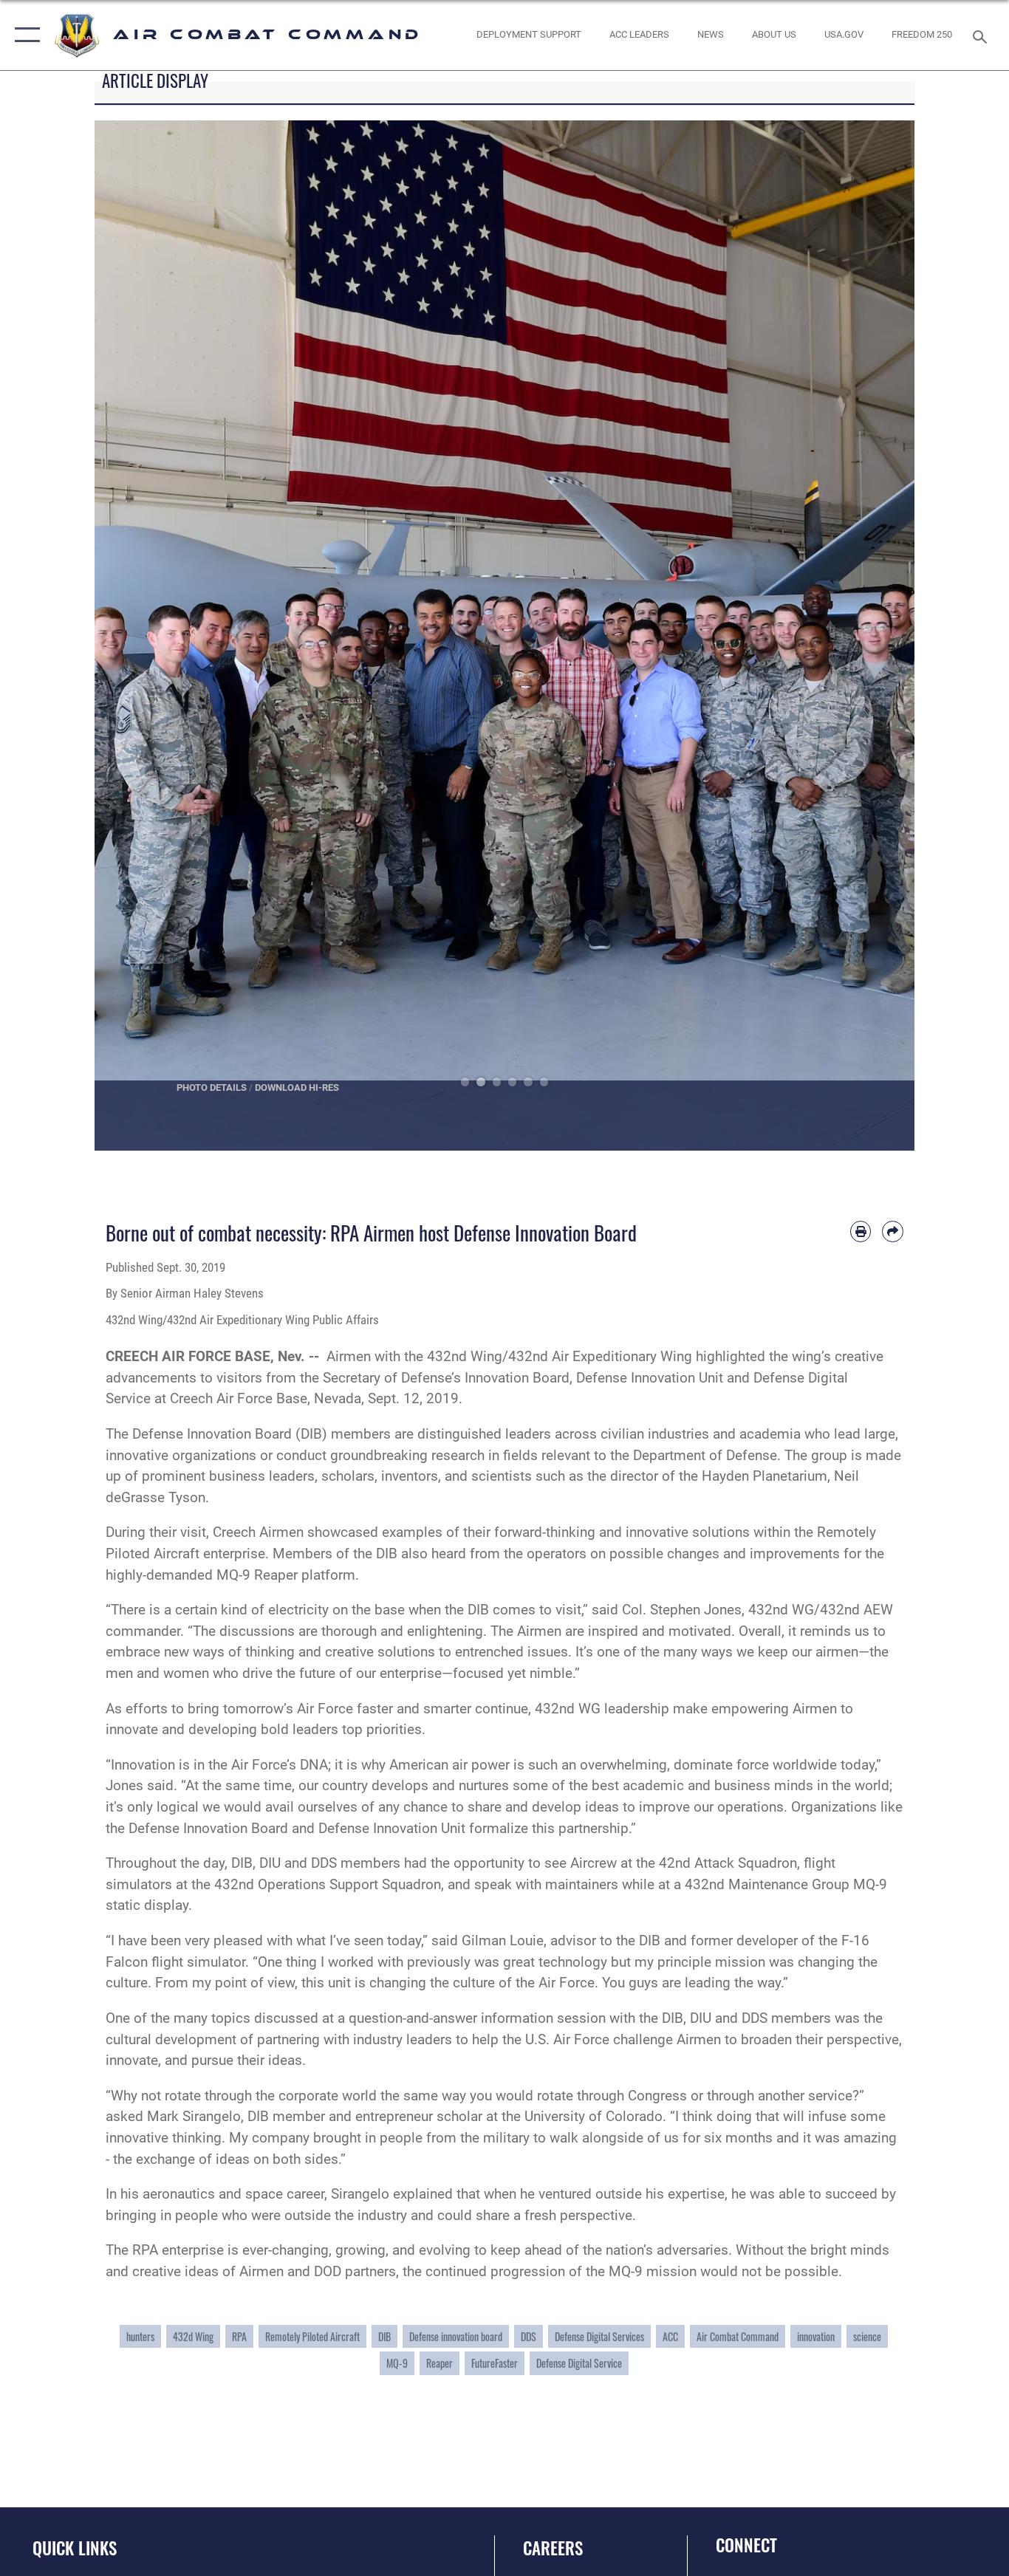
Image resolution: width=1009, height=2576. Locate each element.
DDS (529, 2336)
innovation (816, 2336)
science (867, 2336)
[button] (24, 35)
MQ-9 (397, 2363)
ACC (670, 2336)
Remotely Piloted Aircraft (312, 2336)
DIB (384, 2336)
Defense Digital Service (579, 2363)
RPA (239, 2336)
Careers (553, 2548)
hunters (140, 2336)
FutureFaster (495, 2363)
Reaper (439, 2363)
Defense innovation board (456, 2336)
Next (873, 636)
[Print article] (861, 1232)
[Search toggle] (982, 35)
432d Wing (193, 2336)
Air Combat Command (738, 2336)
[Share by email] (893, 1232)
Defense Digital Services (599, 2336)
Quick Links (75, 2548)
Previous (136, 636)
